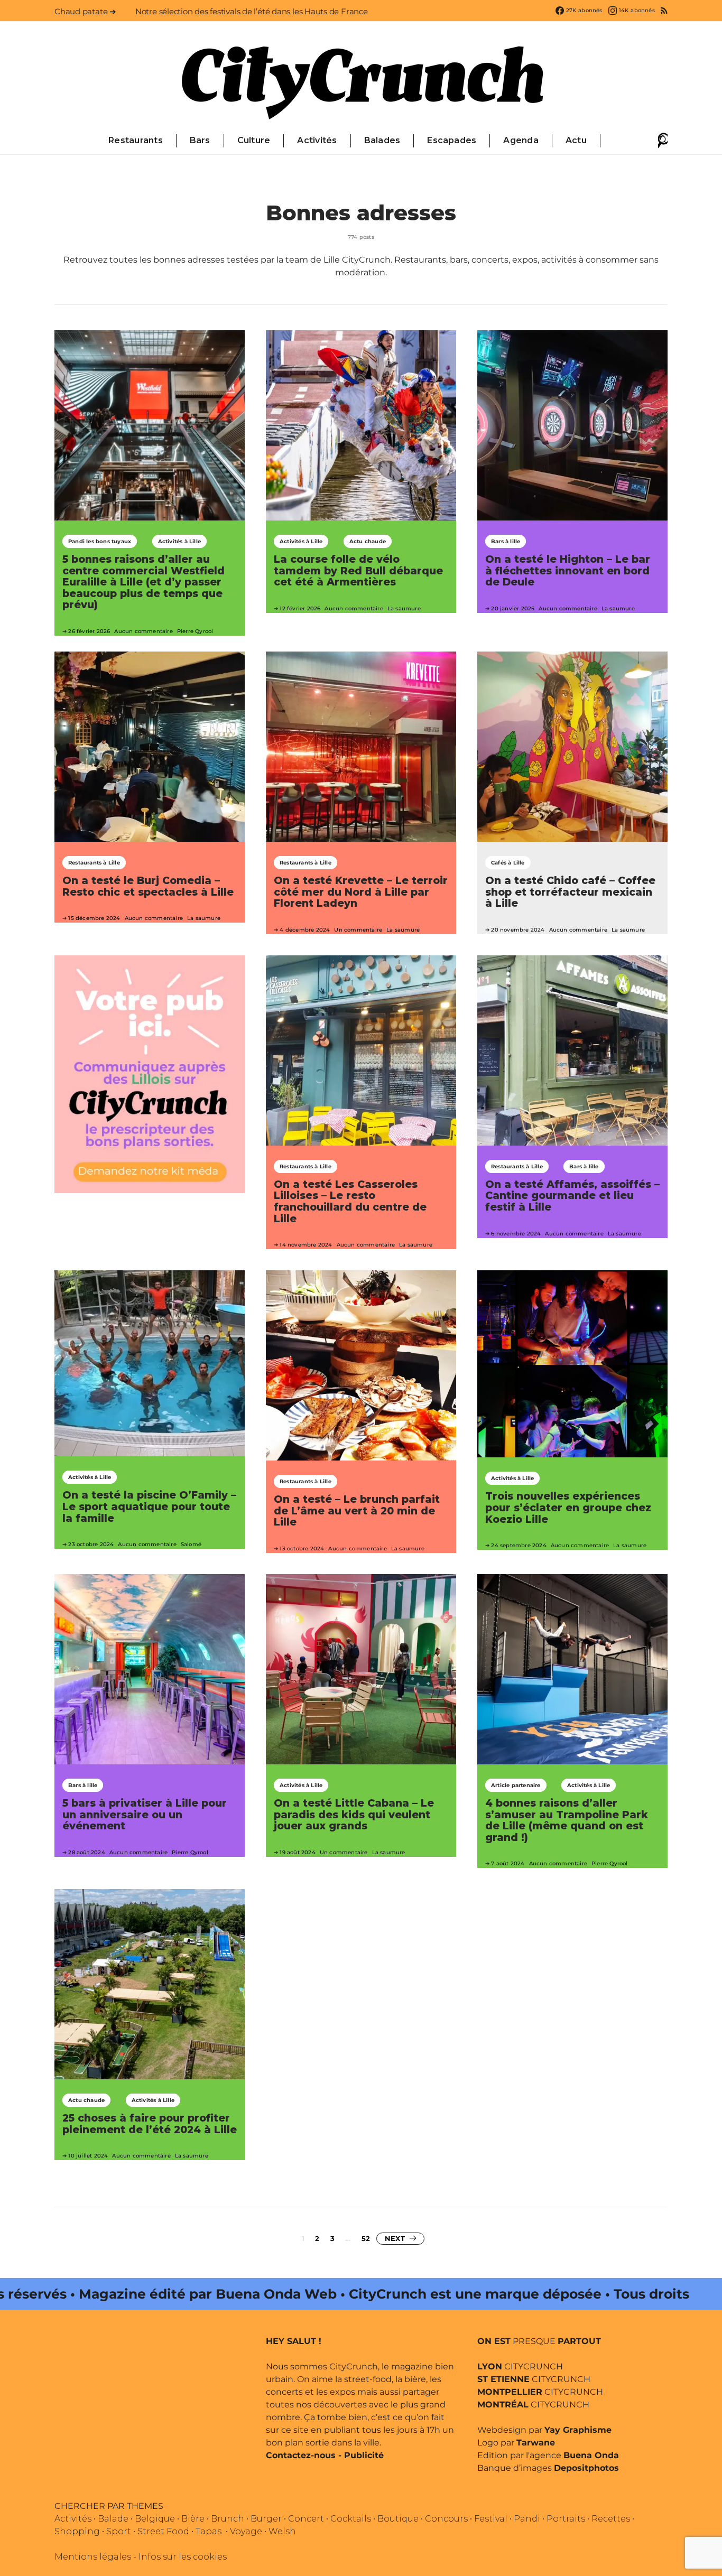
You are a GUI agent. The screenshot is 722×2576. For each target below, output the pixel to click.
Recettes (611, 2519)
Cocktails (351, 2519)
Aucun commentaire (143, 631)
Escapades (452, 140)
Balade (113, 2519)
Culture (254, 140)
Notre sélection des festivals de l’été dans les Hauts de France (252, 11)
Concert (306, 2519)
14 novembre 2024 (306, 1245)
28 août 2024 (86, 1852)
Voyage (246, 2531)
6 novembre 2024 (516, 1234)
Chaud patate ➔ (85, 11)
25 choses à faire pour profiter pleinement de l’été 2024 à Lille (150, 2124)
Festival (491, 2519)
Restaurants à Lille (94, 863)
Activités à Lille (179, 541)
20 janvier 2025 (513, 608)
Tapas (209, 2531)
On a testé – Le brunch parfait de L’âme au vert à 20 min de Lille (357, 1510)
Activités (317, 140)
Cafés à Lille (508, 863)
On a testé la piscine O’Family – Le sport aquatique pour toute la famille (149, 1506)
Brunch (228, 2519)
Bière (193, 2519)
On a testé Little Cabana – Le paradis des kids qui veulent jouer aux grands (354, 1814)
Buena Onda (591, 2455)
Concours (446, 2519)
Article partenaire (516, 1785)
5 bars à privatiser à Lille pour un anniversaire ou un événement (145, 1814)
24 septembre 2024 (519, 1545)
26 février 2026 (89, 631)
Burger (266, 2519)
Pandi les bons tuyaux (100, 541)
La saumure (404, 608)
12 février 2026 (300, 608)
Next (395, 2238)
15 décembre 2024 (94, 918)
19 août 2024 (297, 1852)
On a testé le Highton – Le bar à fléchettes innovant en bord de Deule (568, 570)
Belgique (155, 2519)
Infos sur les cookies (183, 2557)
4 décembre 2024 (305, 930)
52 (366, 2238)
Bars (200, 140)
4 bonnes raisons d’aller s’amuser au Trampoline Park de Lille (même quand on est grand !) (567, 1820)
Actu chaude (368, 541)
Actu (576, 140)
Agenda (521, 140)
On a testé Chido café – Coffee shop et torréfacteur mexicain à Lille (570, 892)
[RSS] (664, 11)
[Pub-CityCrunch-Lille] (150, 1073)
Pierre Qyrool (195, 631)
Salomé (191, 1544)
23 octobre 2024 (91, 1544)
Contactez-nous (301, 2455)
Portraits (566, 2519)
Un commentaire (358, 930)
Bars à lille (506, 541)
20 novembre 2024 (518, 930)
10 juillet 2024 (88, 2156)
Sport (119, 2531)
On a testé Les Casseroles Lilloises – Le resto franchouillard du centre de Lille (350, 1201)
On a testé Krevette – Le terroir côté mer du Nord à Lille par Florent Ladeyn (361, 892)
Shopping (77, 2531)
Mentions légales (93, 2557)
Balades (382, 140)
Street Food (163, 2531)
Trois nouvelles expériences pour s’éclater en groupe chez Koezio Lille (568, 1507)
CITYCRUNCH (520, 2366)
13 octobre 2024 (302, 1549)
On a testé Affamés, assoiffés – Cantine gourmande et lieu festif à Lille (572, 1196)
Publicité (364, 2455)
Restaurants (136, 140)
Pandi (527, 2519)
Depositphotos (586, 2468)
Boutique (398, 2519)
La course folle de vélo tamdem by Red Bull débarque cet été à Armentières (358, 570)
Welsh (282, 2531)
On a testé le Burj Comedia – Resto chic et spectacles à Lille (148, 886)
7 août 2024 (508, 1863)
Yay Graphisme (578, 2430)
